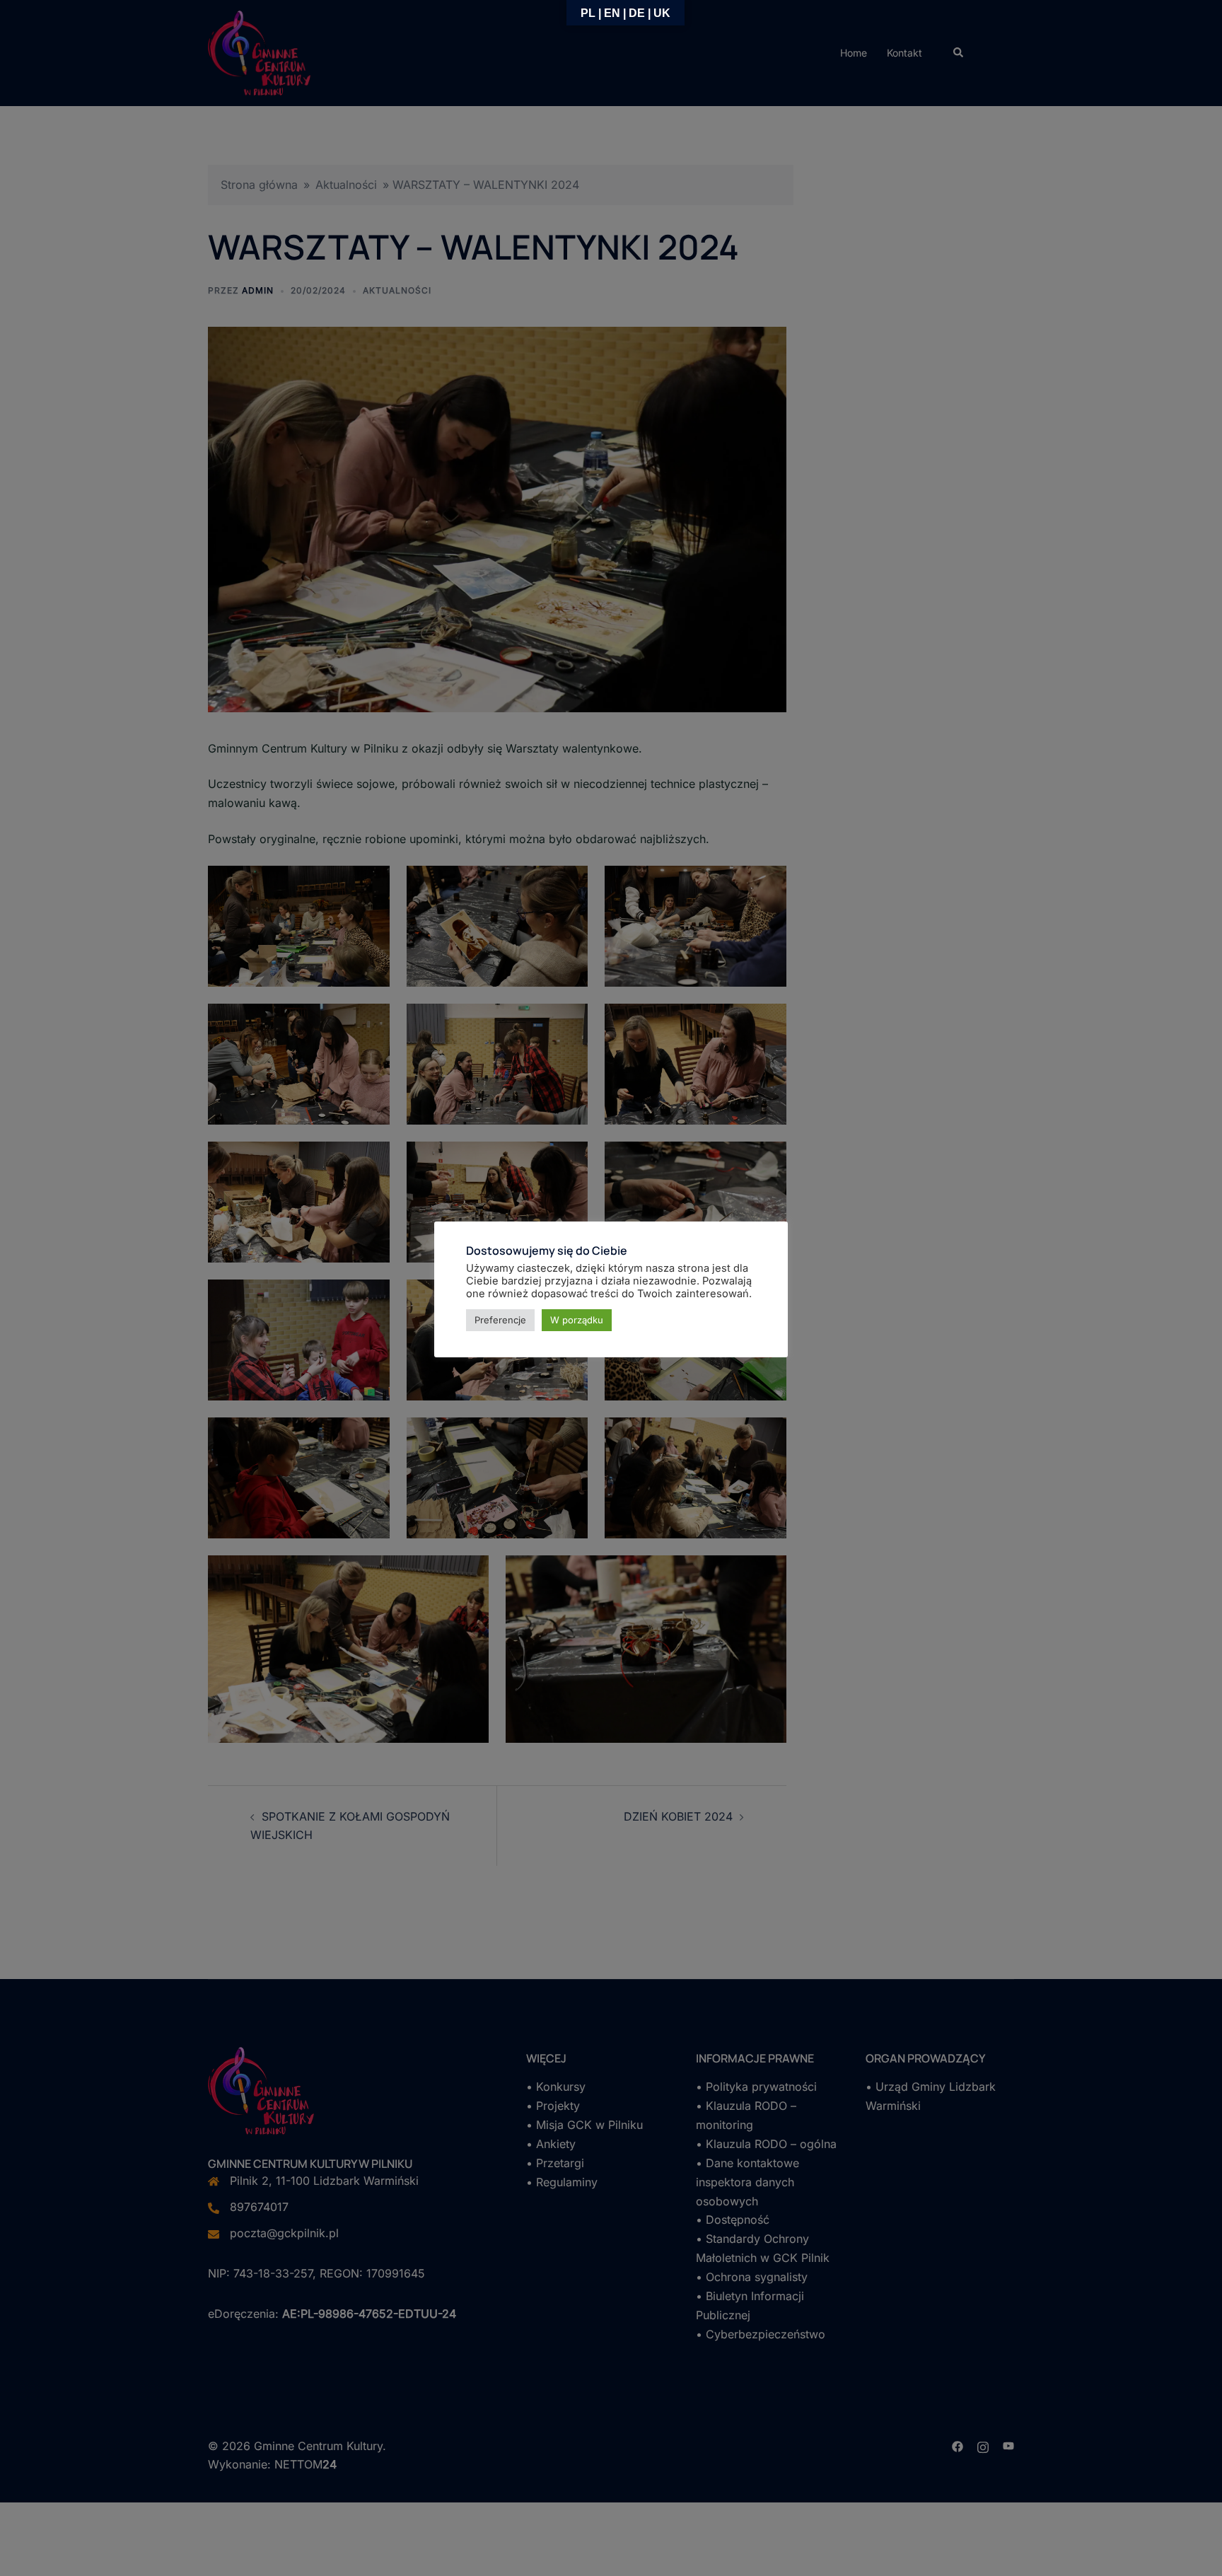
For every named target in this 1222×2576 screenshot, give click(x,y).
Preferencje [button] (500, 1320)
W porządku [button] (577, 1320)
